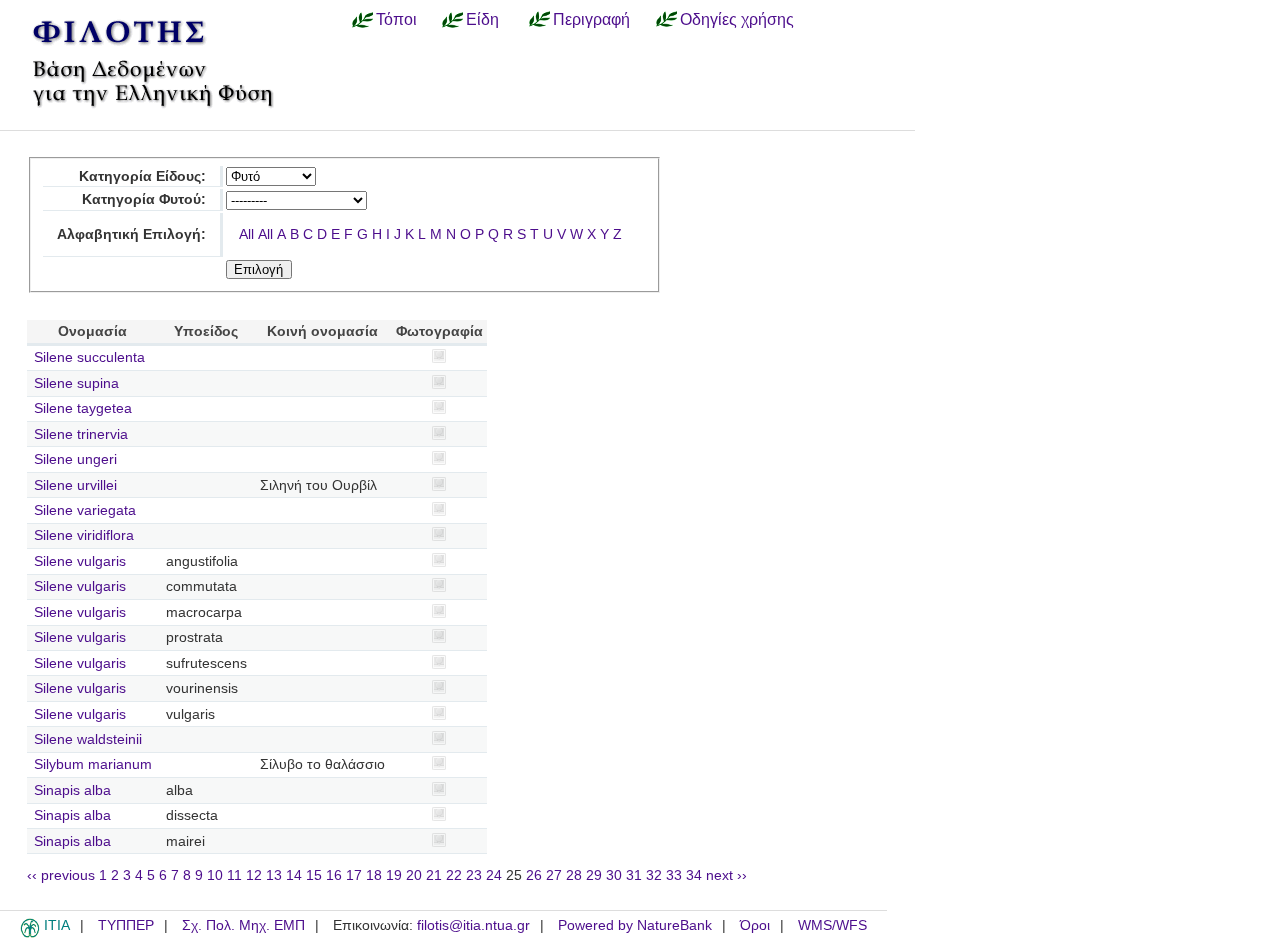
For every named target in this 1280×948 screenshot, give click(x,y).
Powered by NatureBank (635, 925)
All (246, 234)
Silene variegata (85, 510)
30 (614, 875)
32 (654, 875)
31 (634, 875)
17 (354, 875)
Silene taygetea (83, 408)
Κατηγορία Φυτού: (144, 199)
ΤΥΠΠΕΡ (126, 925)
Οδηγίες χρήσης (737, 19)
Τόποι (396, 19)
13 (274, 875)
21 (434, 875)
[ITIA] (30, 934)
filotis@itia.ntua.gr (473, 925)
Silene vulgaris (80, 561)
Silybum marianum (93, 764)
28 (574, 875)
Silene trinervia (81, 434)
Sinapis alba (72, 790)
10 (215, 875)
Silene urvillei (75, 485)
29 (594, 875)
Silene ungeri (75, 459)
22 (454, 875)
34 (694, 875)
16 (334, 875)
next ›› (726, 875)
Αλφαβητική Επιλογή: (131, 234)
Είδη (482, 19)
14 (294, 875)
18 (374, 875)
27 (554, 875)
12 (254, 875)
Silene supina (76, 383)
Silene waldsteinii (88, 739)
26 (534, 875)
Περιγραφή (591, 19)
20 (414, 875)
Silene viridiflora (84, 535)
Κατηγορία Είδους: (142, 176)
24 (494, 875)
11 (234, 875)
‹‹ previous (61, 875)
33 (674, 875)
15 (314, 875)
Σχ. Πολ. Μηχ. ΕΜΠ (243, 925)
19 (394, 875)
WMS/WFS (832, 925)
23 (474, 875)
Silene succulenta (89, 357)
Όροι (755, 925)
